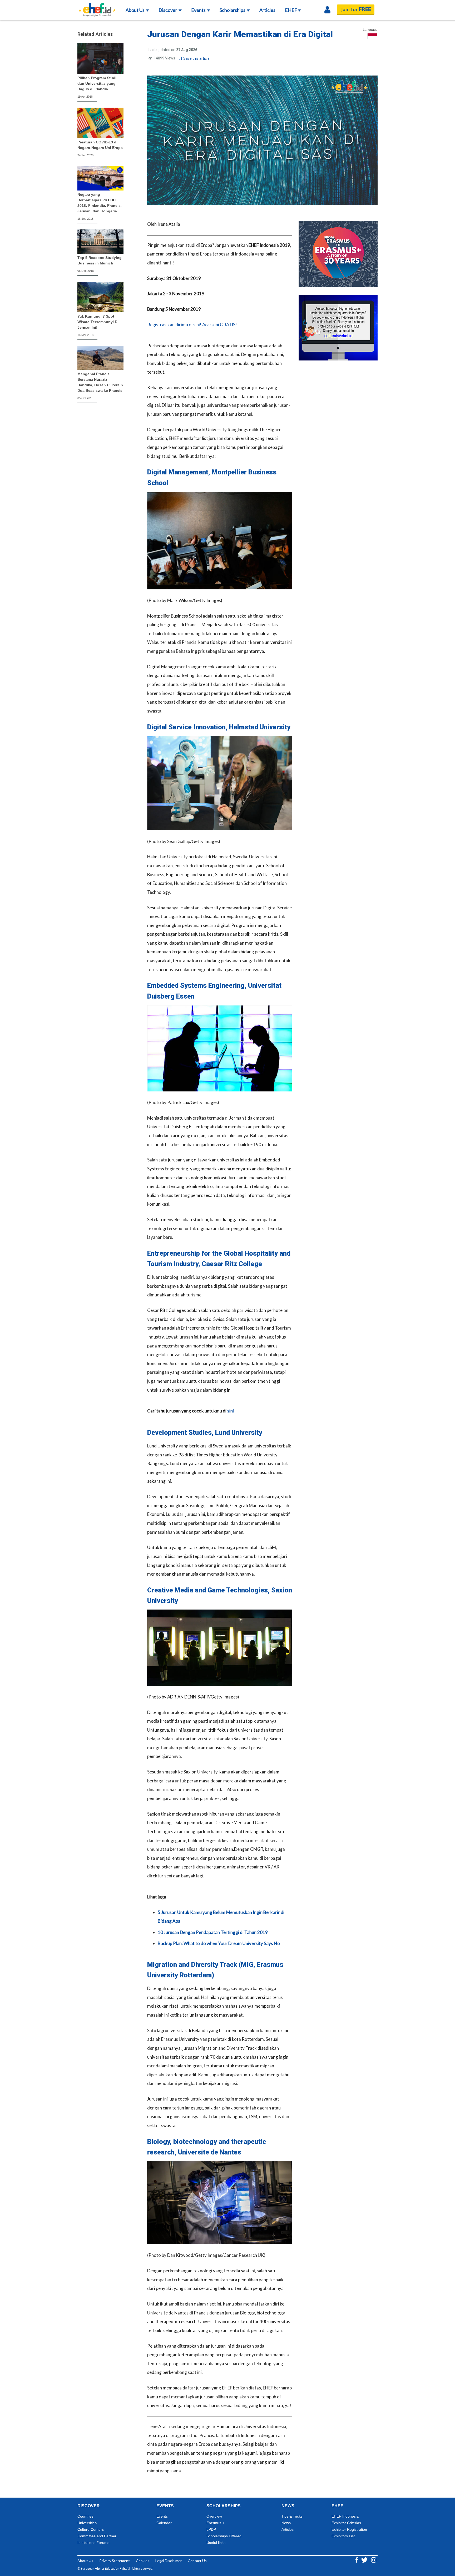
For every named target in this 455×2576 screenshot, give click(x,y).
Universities (87, 2523)
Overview (214, 2516)
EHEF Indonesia (345, 2516)
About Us (135, 10)
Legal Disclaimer (169, 2561)
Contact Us (197, 2561)
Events (199, 10)
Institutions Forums (93, 2543)
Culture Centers (91, 2529)
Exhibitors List (343, 2536)
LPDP (211, 2529)
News (286, 2523)
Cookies (143, 2561)
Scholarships (233, 10)
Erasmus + (215, 2523)
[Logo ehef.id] (97, 7)
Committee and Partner (97, 2536)
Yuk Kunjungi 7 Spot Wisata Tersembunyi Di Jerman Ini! (98, 322)
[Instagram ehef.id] (374, 2560)
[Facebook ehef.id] (357, 2560)
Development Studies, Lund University (205, 1433)
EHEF (291, 10)
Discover (168, 10)
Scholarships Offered (224, 2536)
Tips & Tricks (292, 2516)
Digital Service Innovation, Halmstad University (219, 727)
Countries (85, 2516)
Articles (267, 10)
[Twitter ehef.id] (365, 2560)
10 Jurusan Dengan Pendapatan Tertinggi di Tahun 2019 (213, 1932)
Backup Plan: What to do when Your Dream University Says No (219, 1943)
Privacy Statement (115, 2561)
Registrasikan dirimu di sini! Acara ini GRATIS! (192, 325)
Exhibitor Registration (349, 2529)
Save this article (196, 58)
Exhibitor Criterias (346, 2523)
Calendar (164, 2523)
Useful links (216, 2543)
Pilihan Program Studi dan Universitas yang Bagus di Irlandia (97, 83)
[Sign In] (327, 10)
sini (231, 1411)
